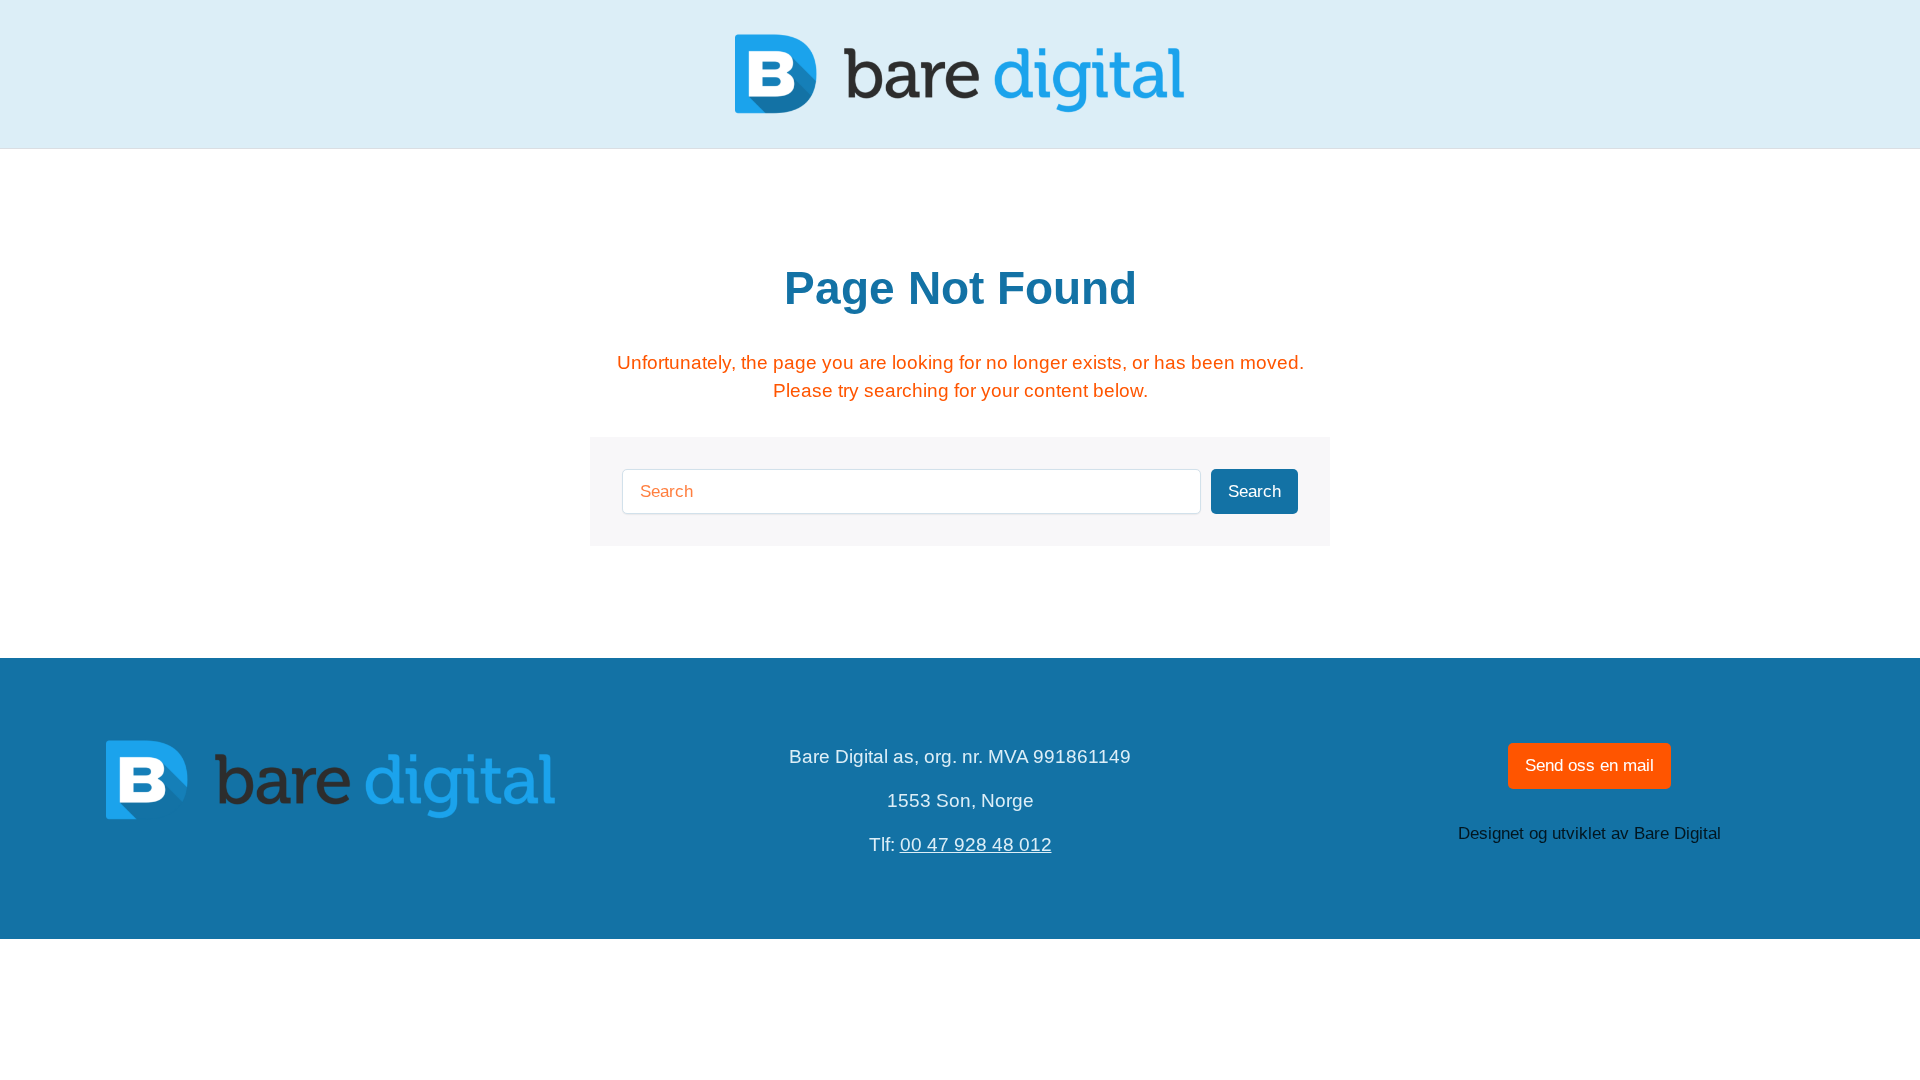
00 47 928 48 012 (976, 844)
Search (1254, 491)
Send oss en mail (1589, 765)
